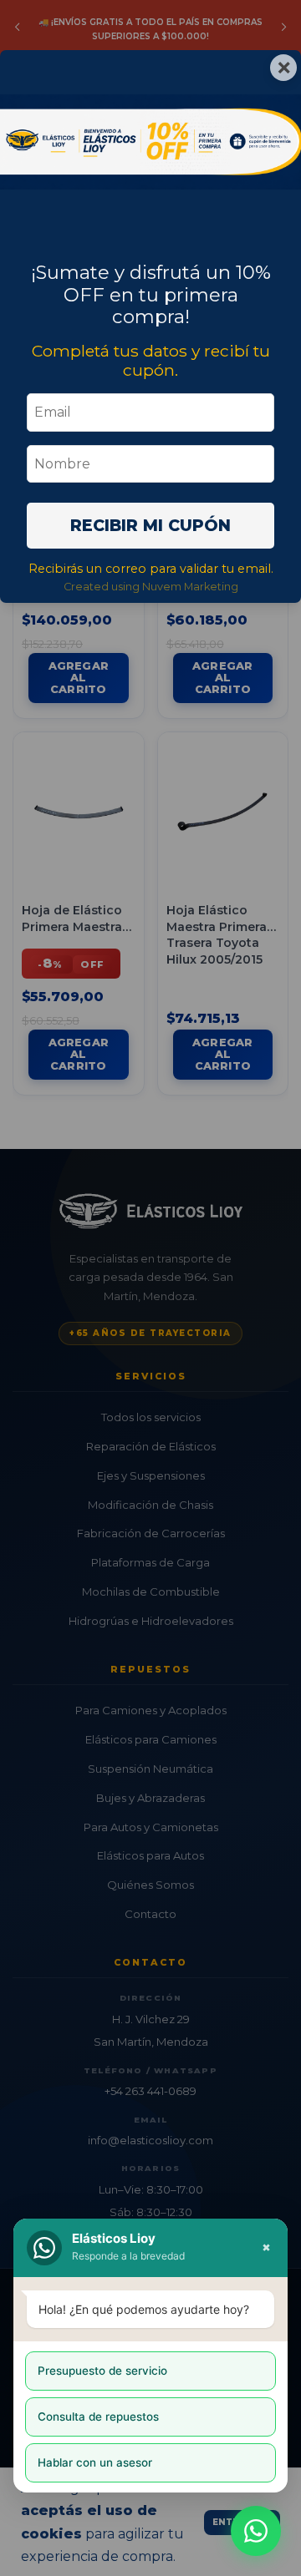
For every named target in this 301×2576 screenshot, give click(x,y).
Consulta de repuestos (98, 2417)
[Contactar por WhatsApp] (256, 2531)
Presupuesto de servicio (102, 2371)
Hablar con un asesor (95, 2462)
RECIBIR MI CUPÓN (150, 525)
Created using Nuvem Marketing (151, 587)
